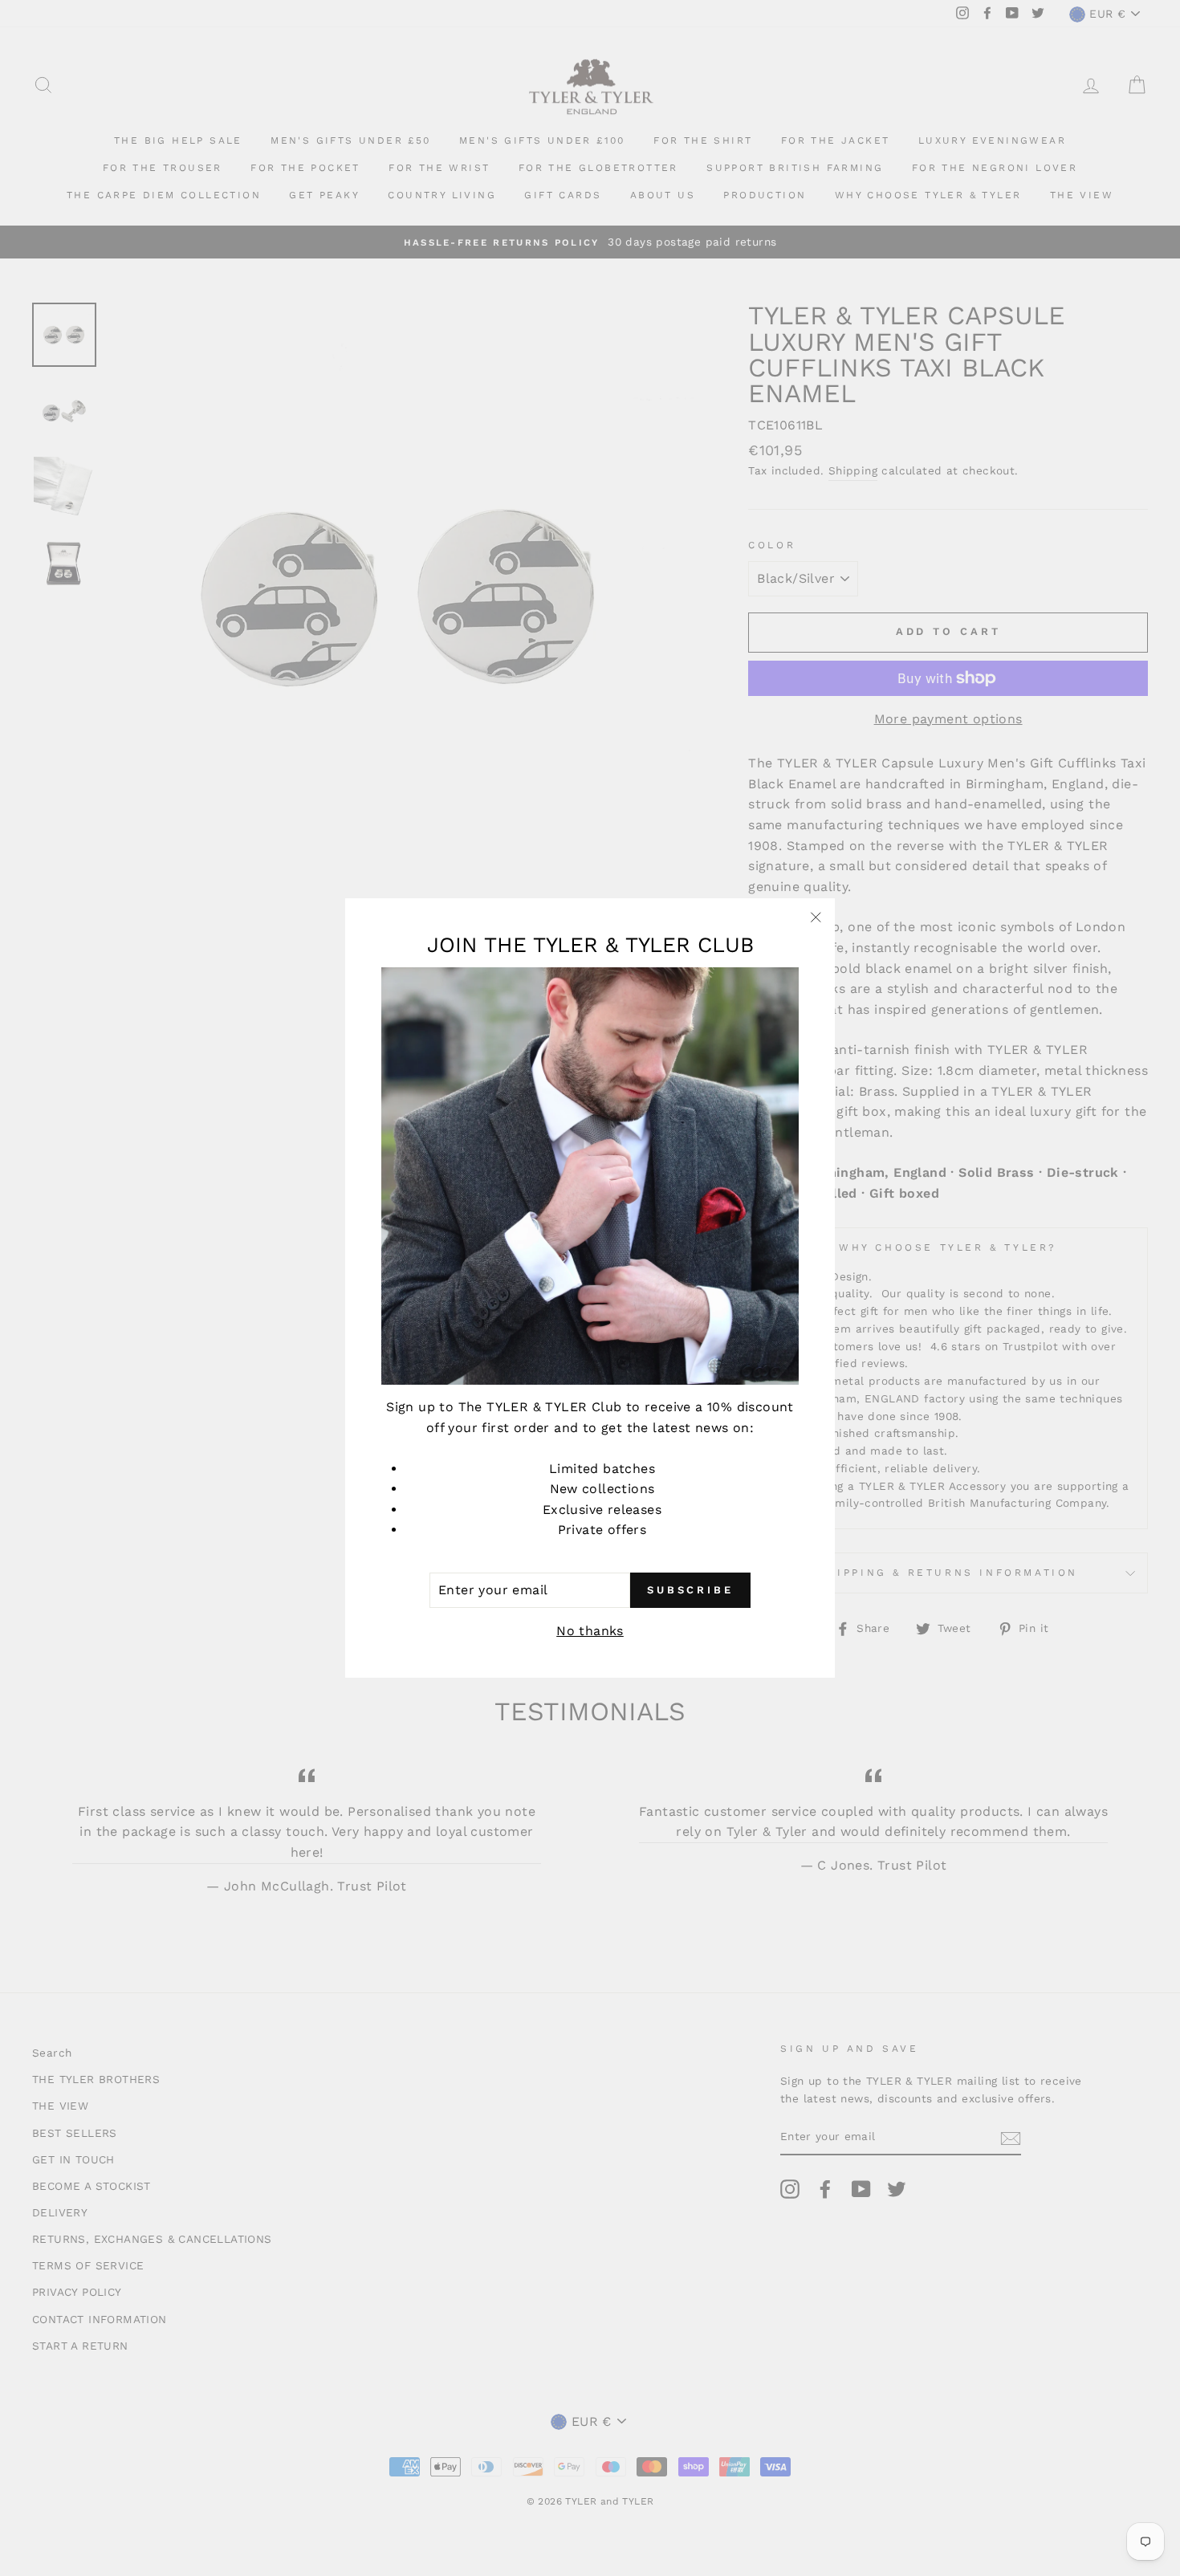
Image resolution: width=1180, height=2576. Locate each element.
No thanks (590, 1631)
